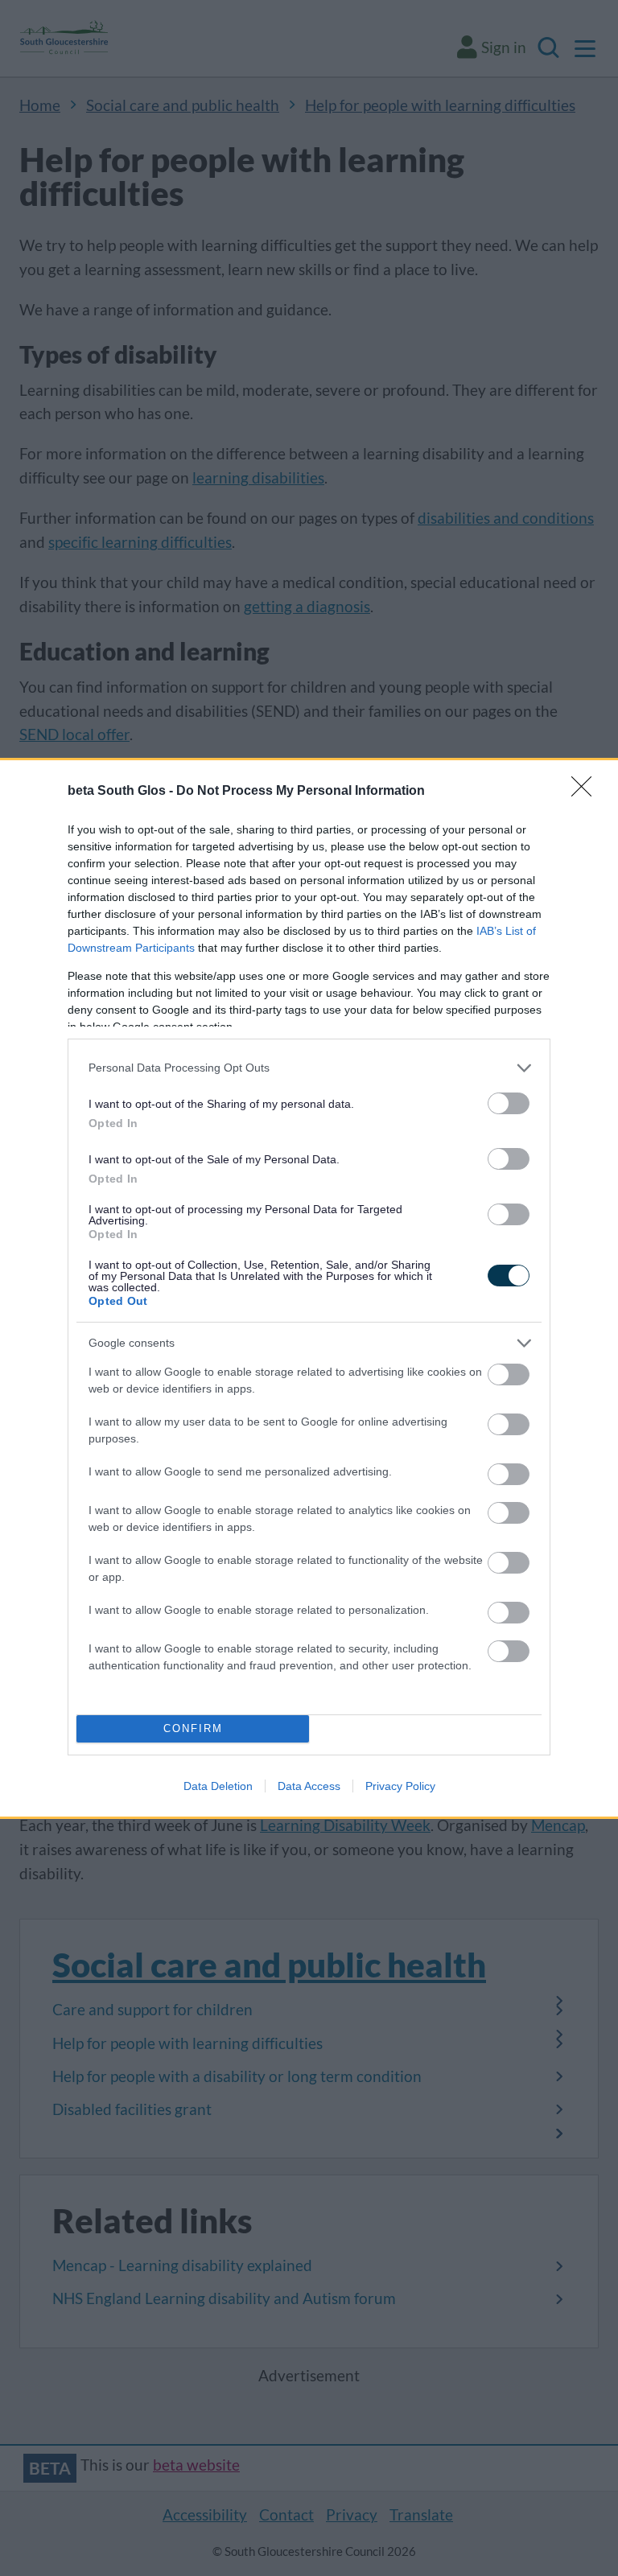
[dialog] (309, 1288)
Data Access (309, 1786)
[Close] (587, 792)
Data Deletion (218, 1786)
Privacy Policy (400, 1786)
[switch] (509, 1103)
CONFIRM (193, 1728)
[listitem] (309, 1068)
